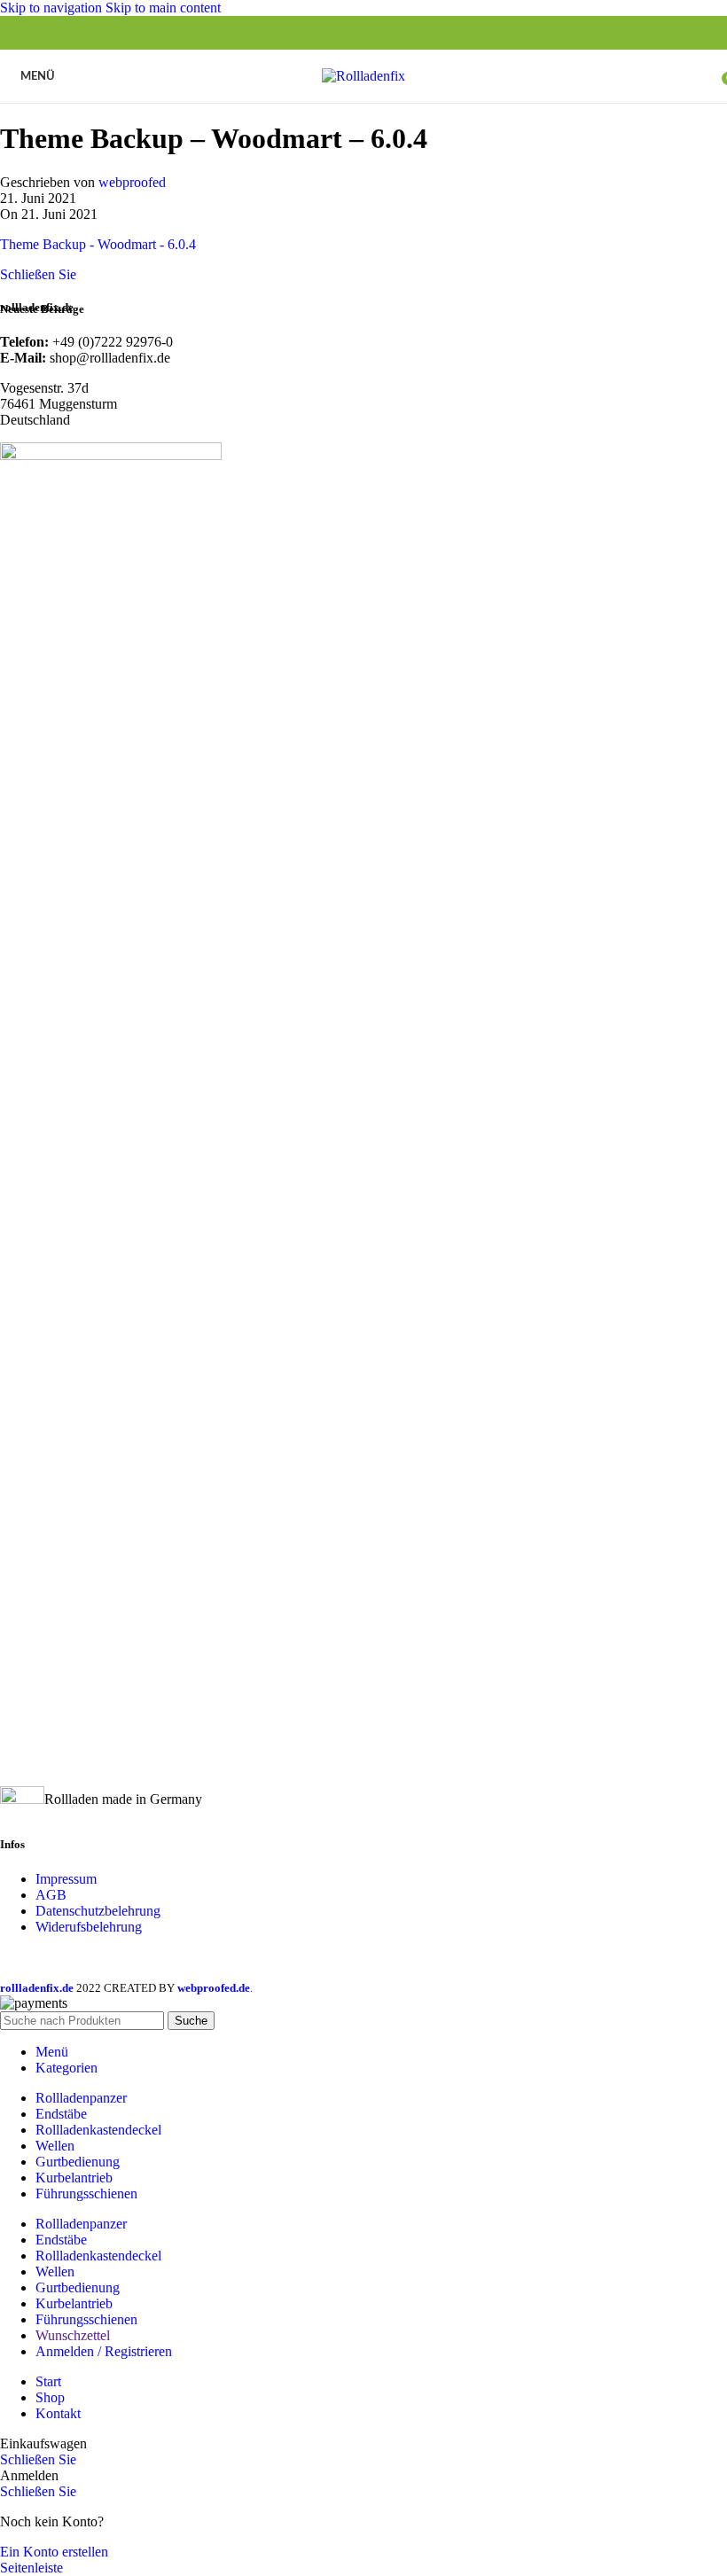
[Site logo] (363, 76)
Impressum (66, 1879)
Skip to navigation (53, 8)
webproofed (132, 182)
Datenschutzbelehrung (98, 1911)
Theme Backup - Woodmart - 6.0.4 (98, 244)
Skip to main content (163, 8)
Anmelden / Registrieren (104, 2351)
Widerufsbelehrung (89, 1927)
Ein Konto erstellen (54, 2552)
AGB (51, 1895)
